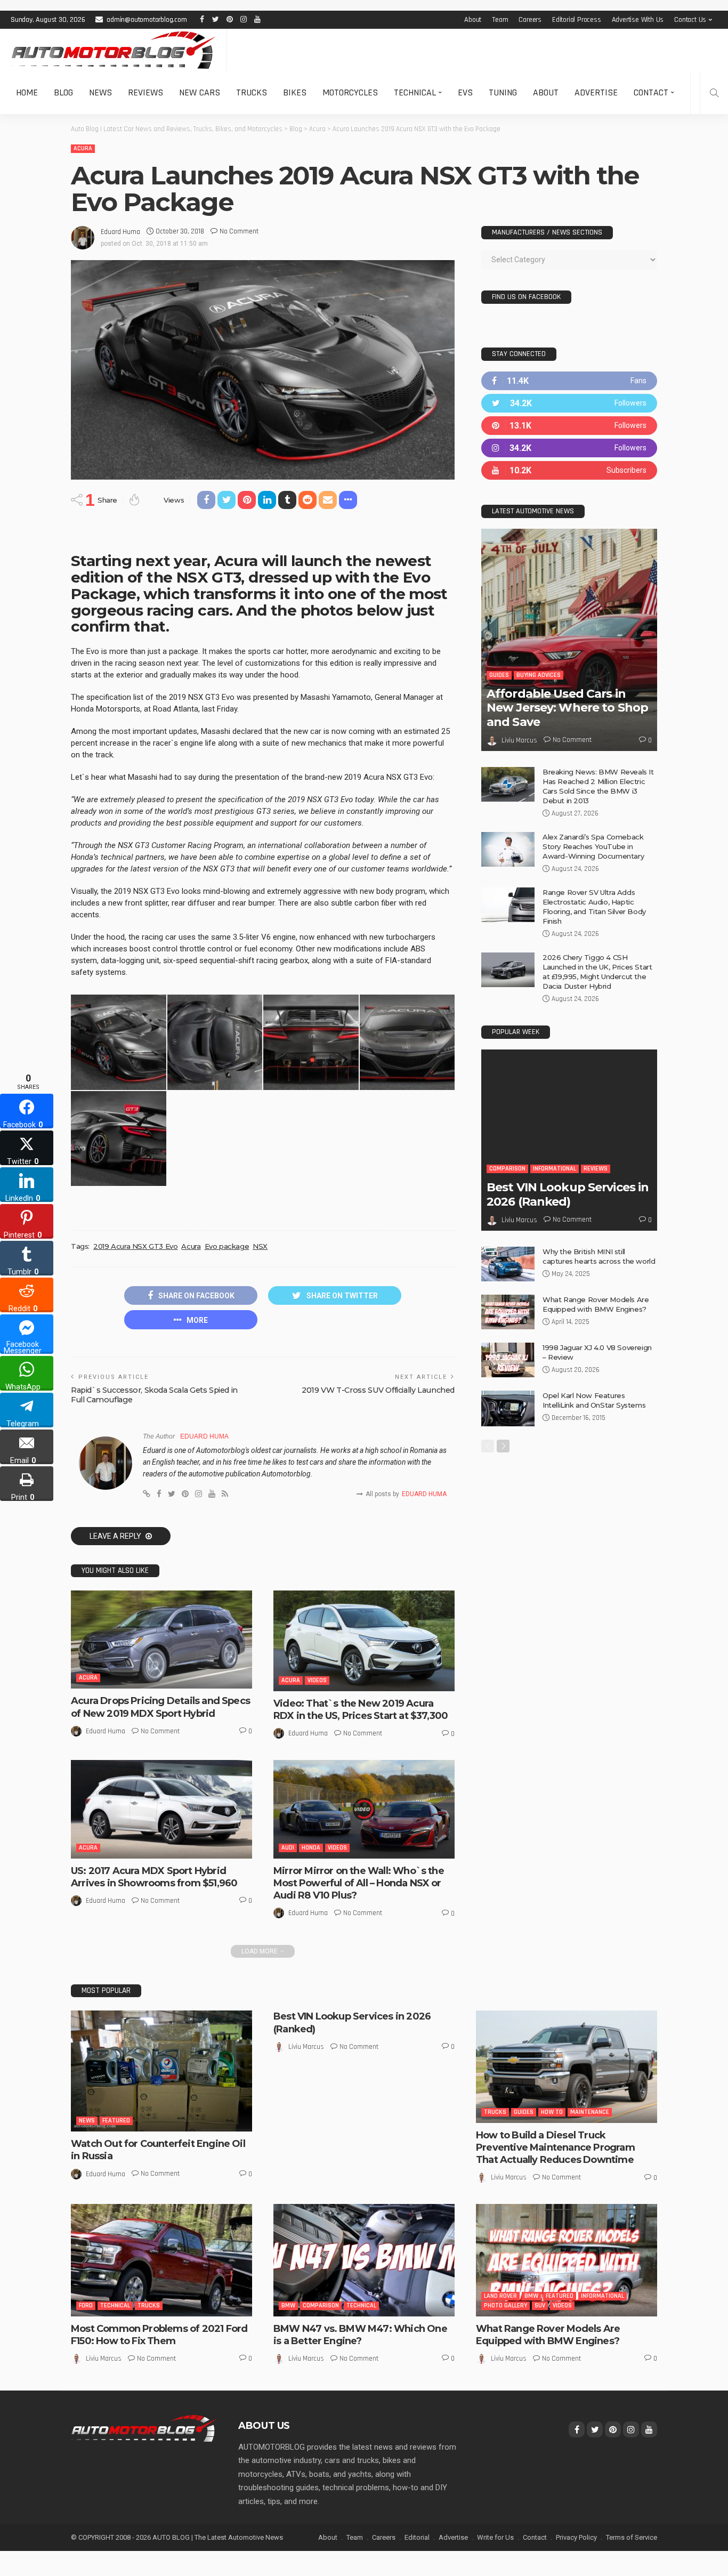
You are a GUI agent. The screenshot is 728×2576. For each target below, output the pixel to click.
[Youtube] (569, 470)
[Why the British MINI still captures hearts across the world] (508, 1264)
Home (27, 92)
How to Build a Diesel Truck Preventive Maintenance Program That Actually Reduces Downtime (555, 2148)
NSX (260, 1246)
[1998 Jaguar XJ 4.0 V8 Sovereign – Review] (508, 1360)
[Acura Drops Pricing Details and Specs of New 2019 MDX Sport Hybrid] (161, 1640)
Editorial (417, 2537)
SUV (540, 2306)
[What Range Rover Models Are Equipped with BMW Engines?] (508, 1312)
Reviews (145, 92)
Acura (83, 148)
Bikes (295, 92)
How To (552, 2112)
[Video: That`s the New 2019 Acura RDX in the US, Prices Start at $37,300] (364, 1641)
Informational (555, 1169)
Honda (311, 1848)
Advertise (596, 92)
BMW (288, 2306)
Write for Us (495, 2537)
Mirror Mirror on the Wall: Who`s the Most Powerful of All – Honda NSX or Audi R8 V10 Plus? (359, 1883)
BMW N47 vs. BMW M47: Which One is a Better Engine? (360, 2335)
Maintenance (590, 2112)
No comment (239, 231)
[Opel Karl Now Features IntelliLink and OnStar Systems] (508, 1408)
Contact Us (690, 20)
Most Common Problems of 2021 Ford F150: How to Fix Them (159, 2335)
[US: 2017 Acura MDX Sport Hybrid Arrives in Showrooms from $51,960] (161, 1809)
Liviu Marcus (519, 740)
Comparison (507, 1169)
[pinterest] (569, 426)
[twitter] (569, 403)
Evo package (227, 1246)
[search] (714, 93)
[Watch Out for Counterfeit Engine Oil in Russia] (161, 2071)
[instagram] (569, 448)
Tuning (503, 92)
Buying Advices (539, 675)
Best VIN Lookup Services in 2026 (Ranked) (568, 1194)
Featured (116, 2121)
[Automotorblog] (113, 50)
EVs (465, 92)
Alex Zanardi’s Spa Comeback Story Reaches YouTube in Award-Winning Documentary (593, 846)
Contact (651, 92)
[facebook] (569, 381)
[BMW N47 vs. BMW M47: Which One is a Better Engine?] (364, 2260)
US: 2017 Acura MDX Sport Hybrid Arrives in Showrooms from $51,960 (154, 1877)
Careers (530, 20)
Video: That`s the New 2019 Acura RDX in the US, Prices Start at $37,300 (361, 1710)
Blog (63, 92)
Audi (288, 1848)
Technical (415, 92)
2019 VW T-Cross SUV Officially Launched (378, 1390)
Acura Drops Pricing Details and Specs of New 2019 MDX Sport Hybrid (160, 1707)
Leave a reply (116, 1536)
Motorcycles (350, 92)
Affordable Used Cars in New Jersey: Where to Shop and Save (567, 708)
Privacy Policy (576, 2537)
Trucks (252, 92)
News (100, 92)
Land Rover (500, 2296)
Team (500, 20)
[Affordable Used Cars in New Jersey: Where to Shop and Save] (569, 640)
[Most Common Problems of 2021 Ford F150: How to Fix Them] (161, 2260)
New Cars (200, 92)
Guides (499, 675)
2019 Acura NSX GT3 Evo (135, 1246)
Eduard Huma (120, 232)
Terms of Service (632, 2537)
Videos (317, 1680)
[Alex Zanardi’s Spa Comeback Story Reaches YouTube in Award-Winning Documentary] (508, 849)
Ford (86, 2306)
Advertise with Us (638, 20)
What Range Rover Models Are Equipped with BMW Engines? (548, 2335)
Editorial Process (577, 20)
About (473, 20)
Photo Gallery (505, 2306)
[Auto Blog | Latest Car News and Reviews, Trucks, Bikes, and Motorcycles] (144, 2428)
